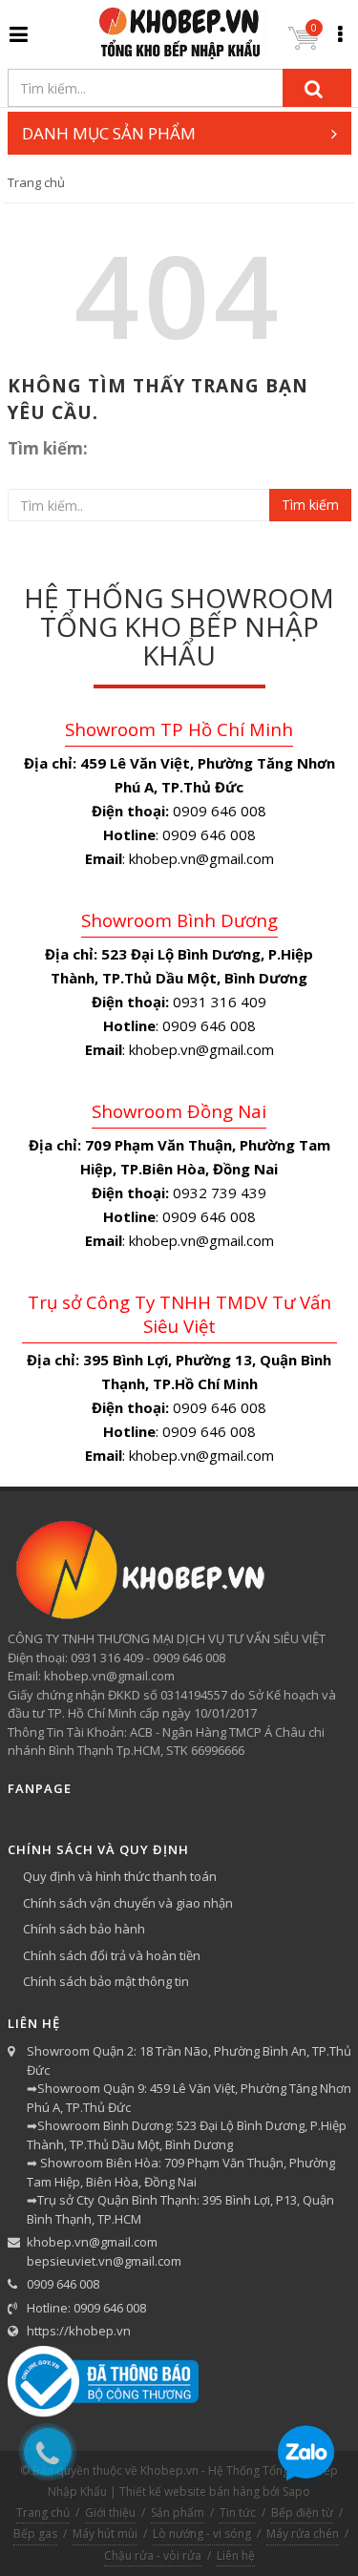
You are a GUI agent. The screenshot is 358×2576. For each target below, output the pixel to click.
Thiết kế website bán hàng (190, 2492)
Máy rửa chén (303, 2534)
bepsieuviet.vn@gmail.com (104, 2261)
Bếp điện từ (302, 2513)
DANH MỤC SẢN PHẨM (109, 133)
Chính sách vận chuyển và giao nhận (128, 1903)
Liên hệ (236, 2555)
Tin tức (238, 2513)
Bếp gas (35, 2534)
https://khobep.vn (79, 2331)
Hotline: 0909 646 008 (86, 2308)
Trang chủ (36, 182)
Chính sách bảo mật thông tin (106, 1981)
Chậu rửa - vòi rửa (153, 2555)
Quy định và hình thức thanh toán (120, 1876)
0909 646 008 (63, 2284)
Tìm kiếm (310, 505)
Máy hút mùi (105, 2534)
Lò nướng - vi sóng (202, 2534)
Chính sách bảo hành (84, 1929)
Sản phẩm (178, 2513)
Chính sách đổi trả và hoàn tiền (112, 1955)
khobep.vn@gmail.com (92, 2242)
